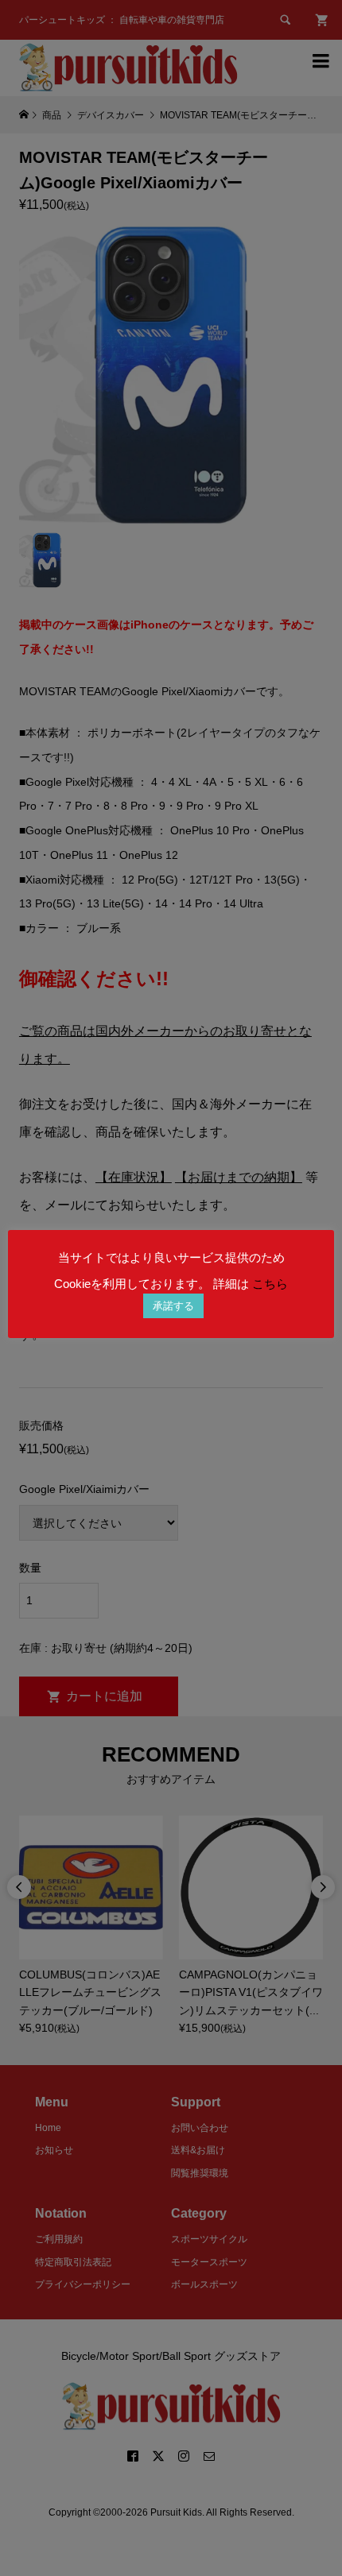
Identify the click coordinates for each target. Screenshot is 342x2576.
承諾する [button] (173, 1306)
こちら (270, 1284)
